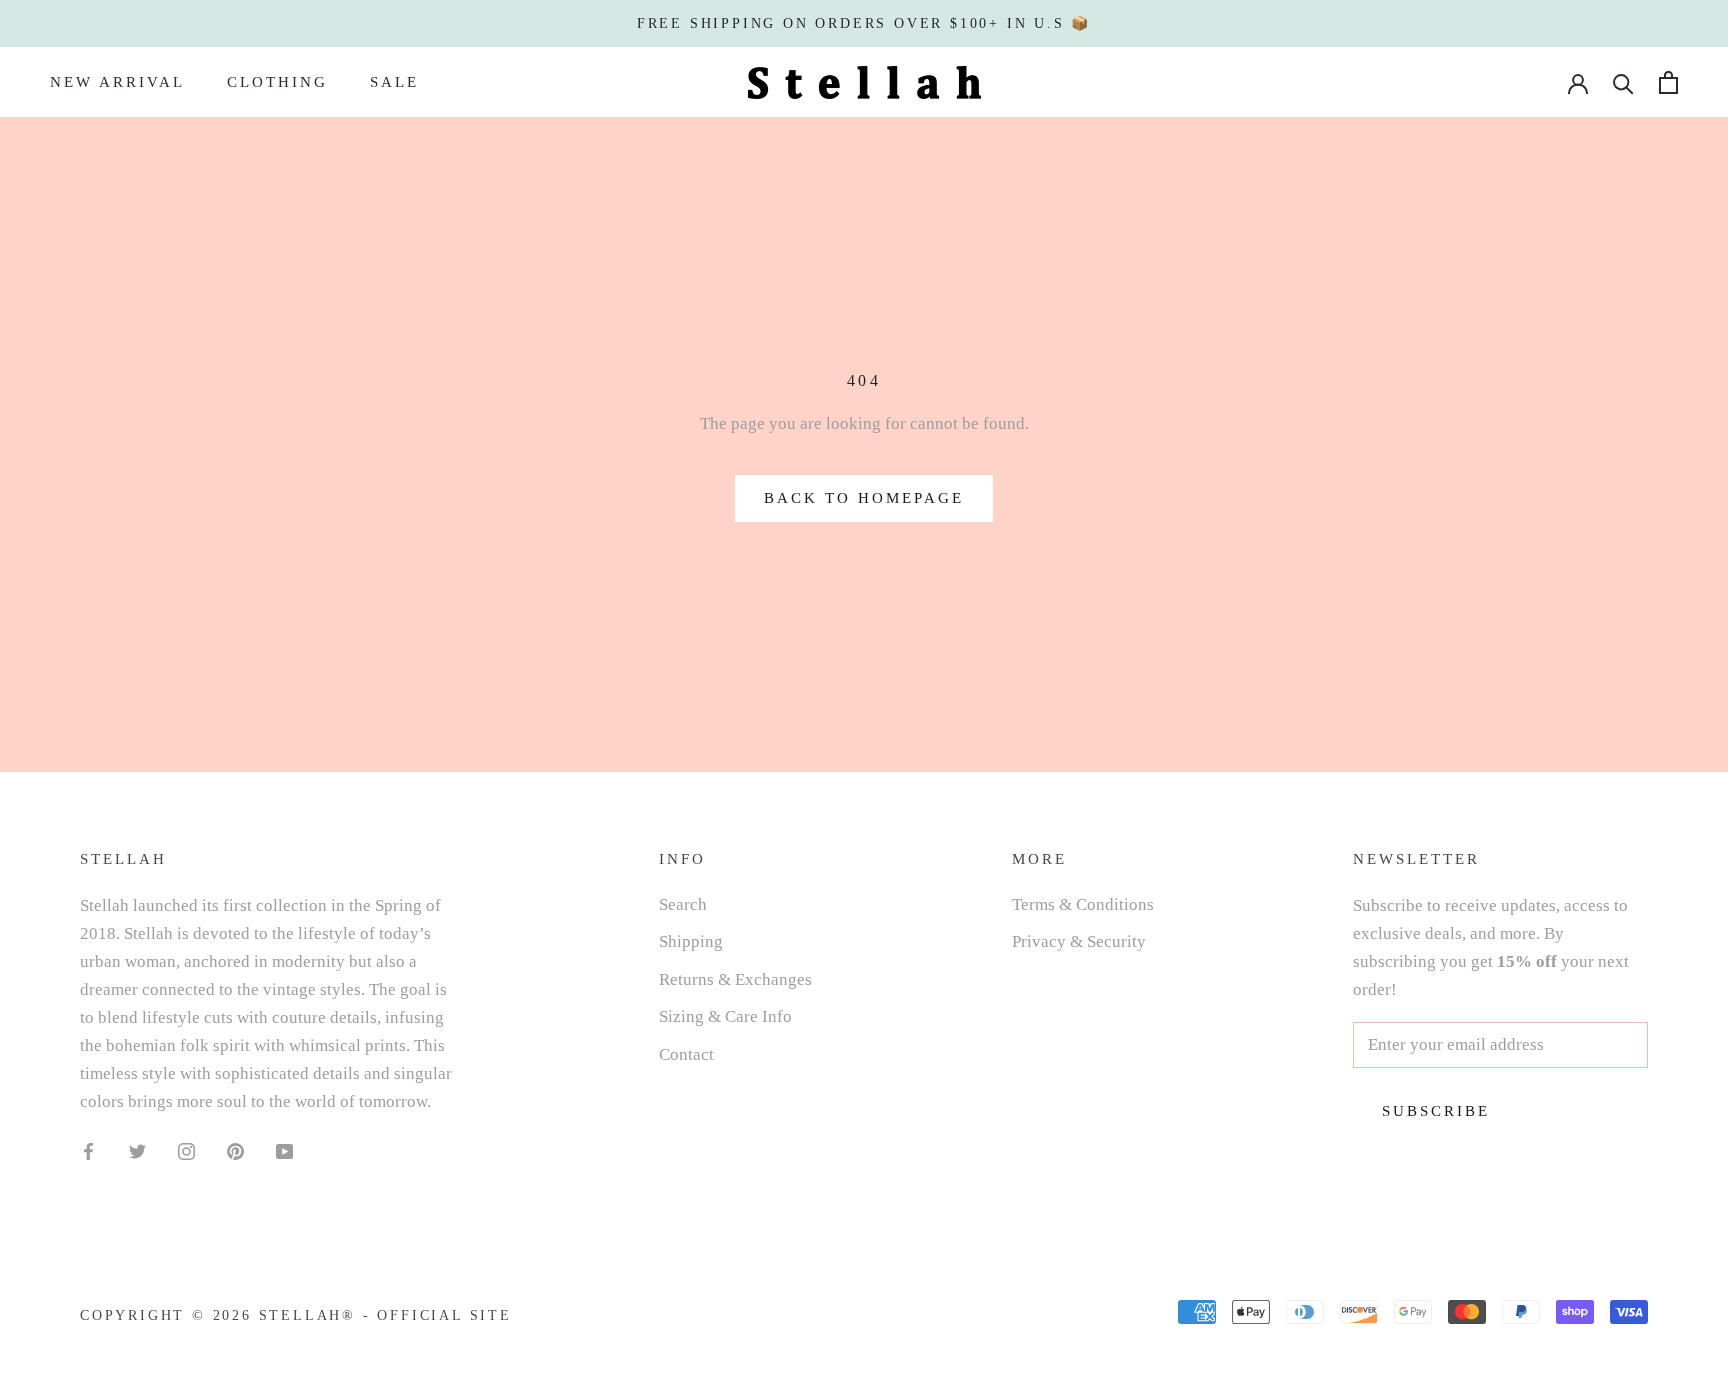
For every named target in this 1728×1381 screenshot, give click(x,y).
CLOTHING (277, 82)
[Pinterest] (235, 1150)
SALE (394, 82)
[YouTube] (284, 1150)
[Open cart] (1668, 82)
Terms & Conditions (1083, 904)
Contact (686, 1054)
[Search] (1623, 82)
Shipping (691, 941)
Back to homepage (864, 498)
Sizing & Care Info (725, 1016)
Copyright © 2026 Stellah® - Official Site (296, 1315)
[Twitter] (137, 1150)
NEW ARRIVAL (117, 82)
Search (683, 904)
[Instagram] (186, 1150)
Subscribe (1436, 1111)
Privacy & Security (1079, 941)
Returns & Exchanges (735, 979)
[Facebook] (88, 1150)
